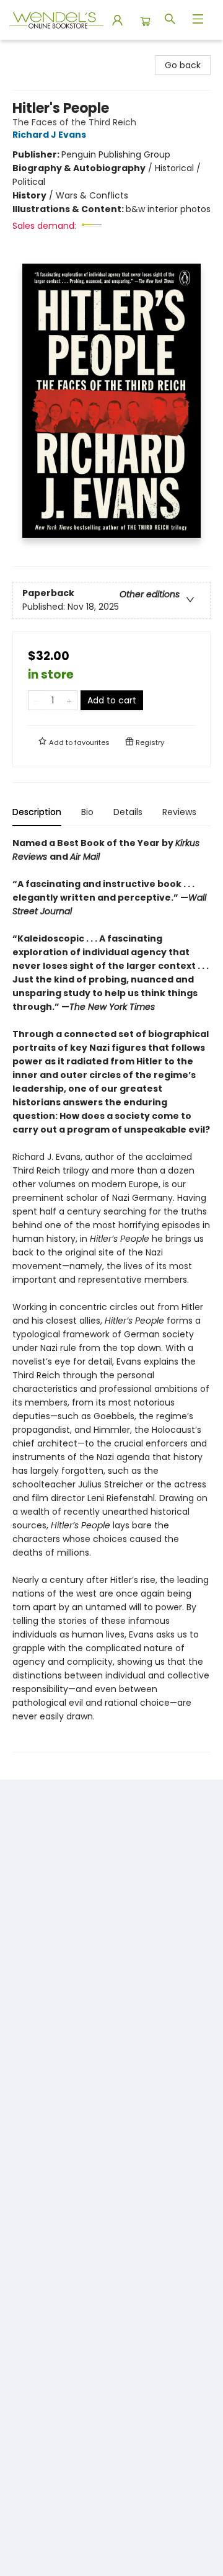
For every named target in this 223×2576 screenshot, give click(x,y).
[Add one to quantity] (69, 700)
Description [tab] (37, 812)
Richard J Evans (49, 135)
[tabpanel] (111, 1294)
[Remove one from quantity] (36, 700)
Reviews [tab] (179, 812)
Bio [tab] (87, 812)
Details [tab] (128, 812)
